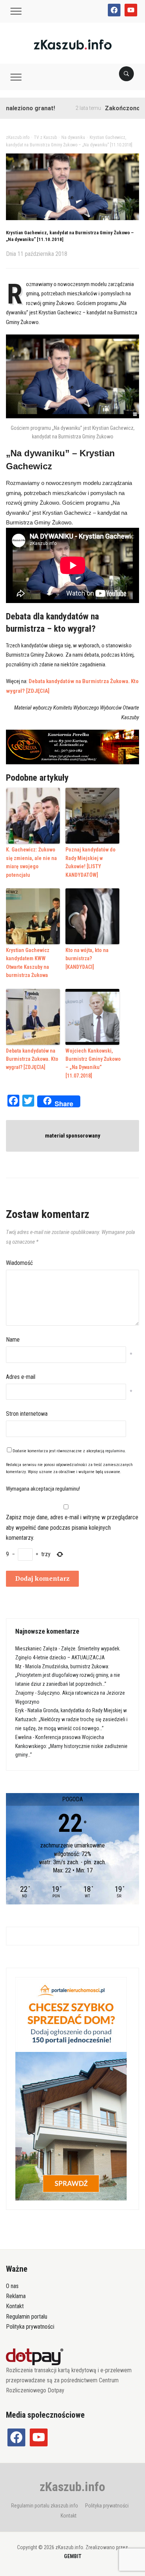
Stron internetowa (27, 1414)
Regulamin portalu (27, 2317)
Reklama (16, 2296)
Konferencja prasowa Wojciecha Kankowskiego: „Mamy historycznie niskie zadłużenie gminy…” (71, 1746)
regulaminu (115, 1451)
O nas (12, 2286)
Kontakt (15, 2306)
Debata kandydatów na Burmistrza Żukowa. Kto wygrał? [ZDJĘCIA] (32, 1059)
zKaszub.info (72, 2487)
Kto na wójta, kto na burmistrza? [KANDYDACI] (87, 959)
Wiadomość (19, 1263)
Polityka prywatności (30, 2327)
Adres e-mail (21, 1377)
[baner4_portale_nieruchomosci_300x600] (71, 2088)
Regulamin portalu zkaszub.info (45, 2506)
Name (13, 1340)
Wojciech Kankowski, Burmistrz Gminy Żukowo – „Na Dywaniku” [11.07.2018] (93, 1063)
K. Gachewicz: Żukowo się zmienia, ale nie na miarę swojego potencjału (31, 862)
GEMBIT (73, 2556)
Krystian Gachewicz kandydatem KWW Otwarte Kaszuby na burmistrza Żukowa (28, 963)
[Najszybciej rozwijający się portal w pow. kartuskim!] (73, 44)
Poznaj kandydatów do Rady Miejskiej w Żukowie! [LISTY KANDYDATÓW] (91, 862)
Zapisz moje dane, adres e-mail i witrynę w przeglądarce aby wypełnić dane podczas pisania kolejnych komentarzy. (72, 1527)
